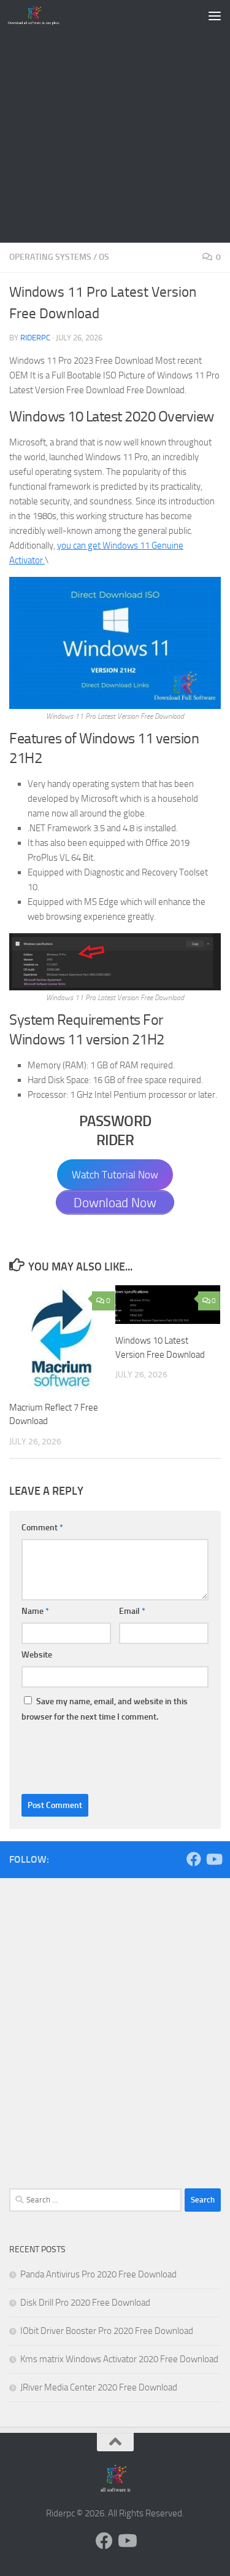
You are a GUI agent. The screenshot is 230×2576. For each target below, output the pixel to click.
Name (35, 1611)
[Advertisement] (115, 121)
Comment (42, 1528)
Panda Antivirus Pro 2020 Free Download (98, 2274)
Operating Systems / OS (59, 257)
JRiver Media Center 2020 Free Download (99, 2387)
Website (37, 1655)
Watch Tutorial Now (115, 1175)
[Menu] (215, 15)
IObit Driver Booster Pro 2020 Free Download (107, 2331)
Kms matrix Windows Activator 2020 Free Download (119, 2359)
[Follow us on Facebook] (194, 1859)
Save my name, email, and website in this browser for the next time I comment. (105, 1709)
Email (132, 1611)
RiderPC (35, 338)
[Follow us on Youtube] (213, 1859)
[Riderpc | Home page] (43, 15)
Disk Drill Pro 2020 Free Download (85, 2303)
